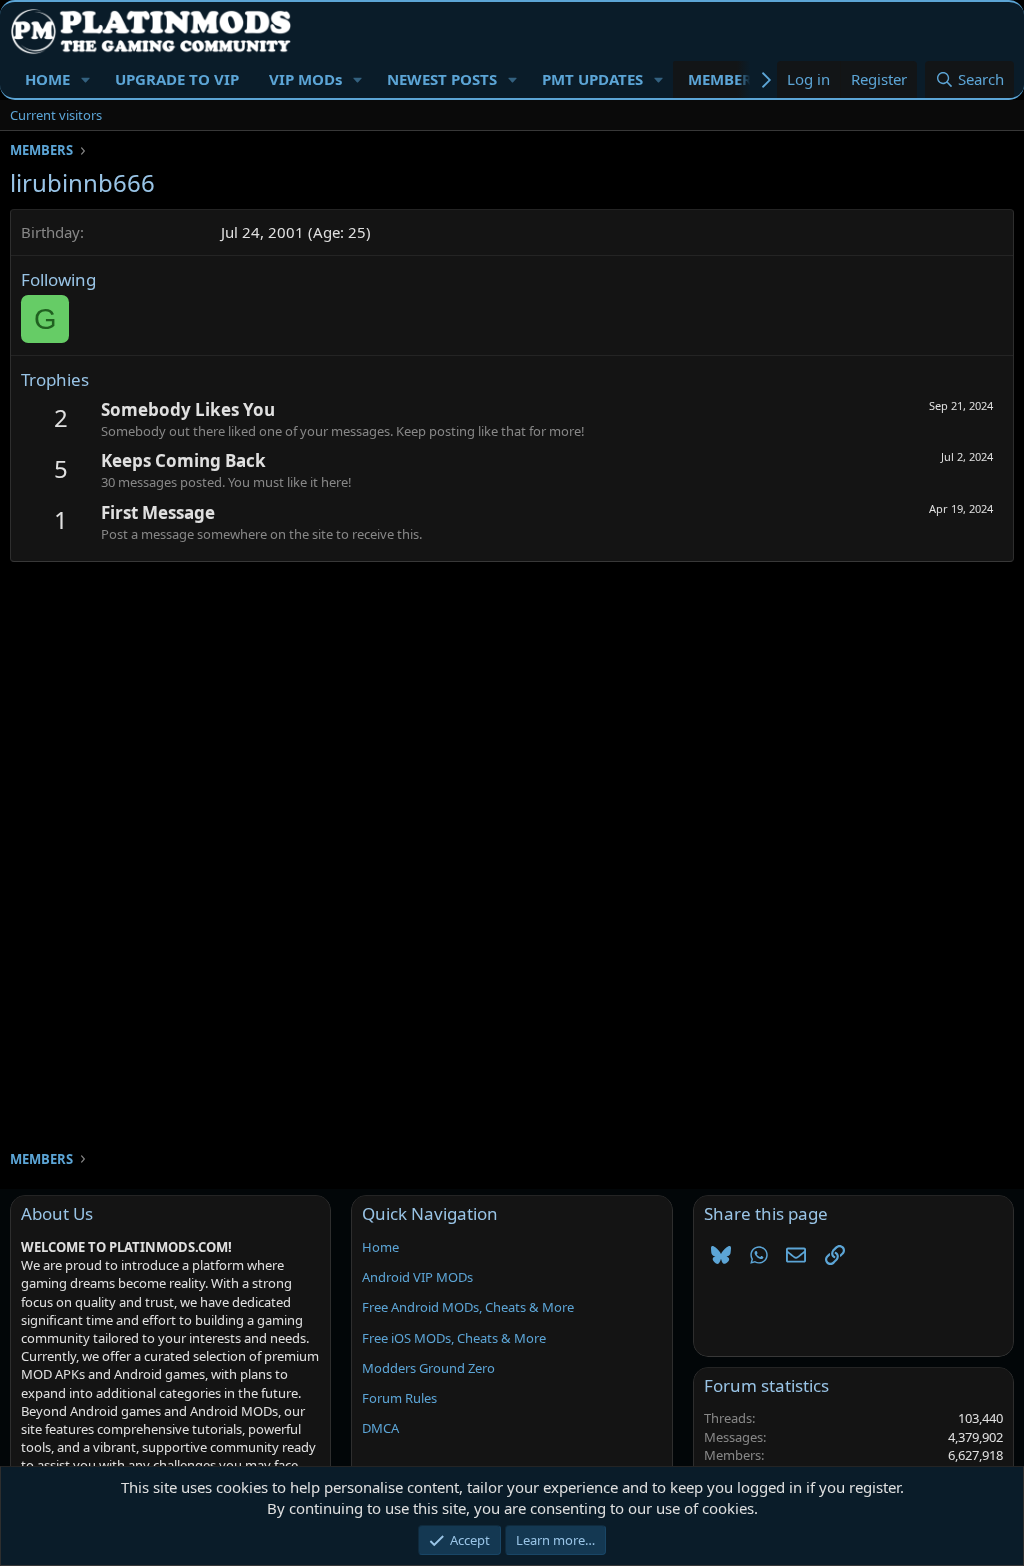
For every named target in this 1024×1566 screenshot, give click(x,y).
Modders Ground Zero (428, 1368)
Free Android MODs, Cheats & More (468, 1307)
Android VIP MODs (417, 1277)
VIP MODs (305, 79)
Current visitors (56, 115)
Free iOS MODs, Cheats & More (454, 1338)
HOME (47, 79)
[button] (86, 79)
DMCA (380, 1428)
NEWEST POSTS (442, 79)
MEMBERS (724, 79)
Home (380, 1247)
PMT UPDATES (592, 79)
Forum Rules (399, 1398)
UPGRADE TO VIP (177, 79)
